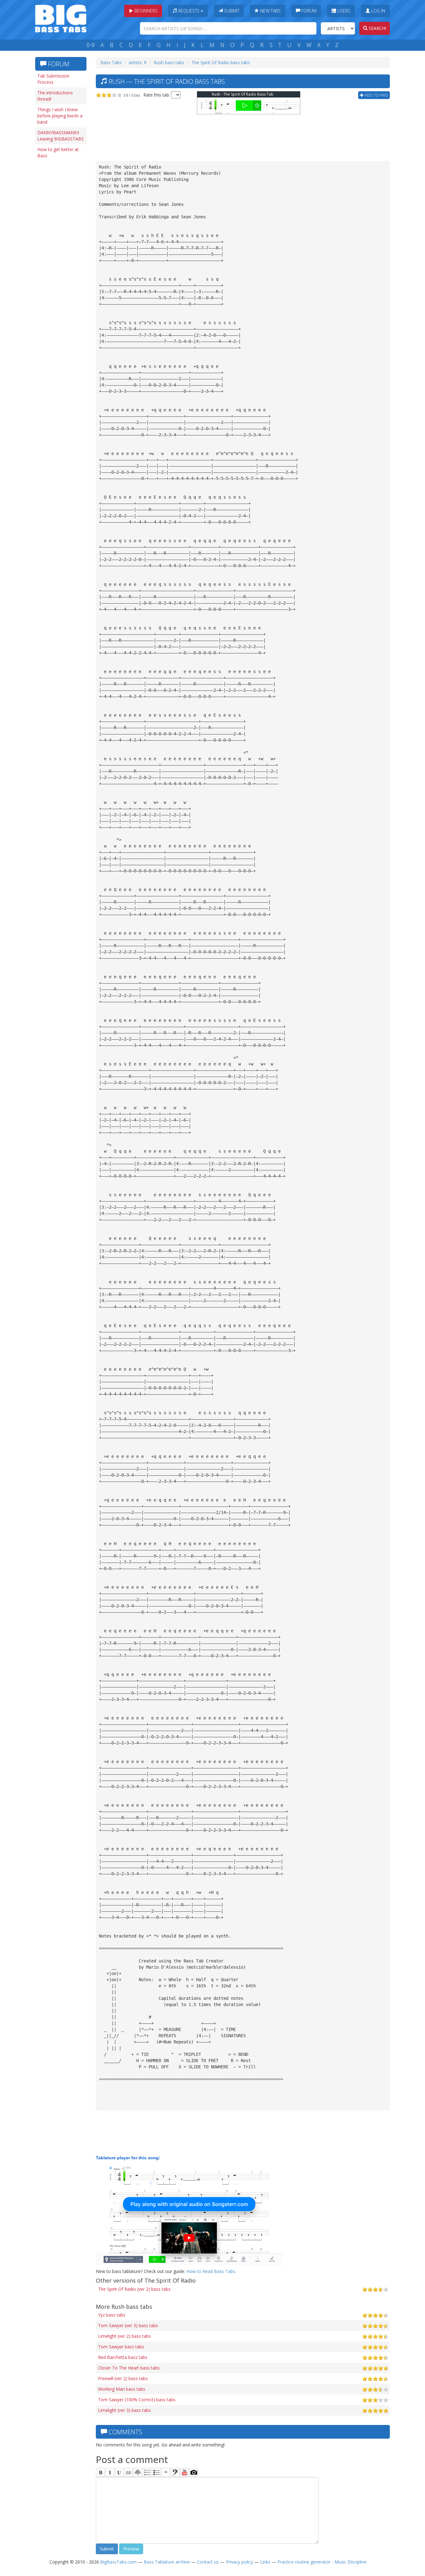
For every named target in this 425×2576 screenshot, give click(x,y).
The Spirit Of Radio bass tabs (221, 62)
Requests (189, 11)
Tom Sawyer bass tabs (121, 2347)
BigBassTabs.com (118, 2562)
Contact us (208, 2562)
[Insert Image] (138, 2472)
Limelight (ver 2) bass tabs (124, 2336)
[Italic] (110, 2472)
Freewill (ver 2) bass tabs (123, 2378)
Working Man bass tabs (122, 2389)
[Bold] (100, 2472)
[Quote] (166, 2472)
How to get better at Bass (58, 152)
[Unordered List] (156, 2472)
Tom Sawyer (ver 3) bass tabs (128, 2325)
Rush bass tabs (169, 62)
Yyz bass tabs (112, 2315)
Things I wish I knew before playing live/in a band (60, 116)
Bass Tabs (111, 62)
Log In (378, 11)
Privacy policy (239, 2562)
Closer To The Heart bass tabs (129, 2368)
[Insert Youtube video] (184, 2472)
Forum (308, 11)
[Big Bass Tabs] (61, 18)
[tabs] (175, 2472)
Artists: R (138, 62)
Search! (377, 28)
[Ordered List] (147, 2472)
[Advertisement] (60, 258)
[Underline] (119, 2472)
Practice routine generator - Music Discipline (322, 2562)
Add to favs (376, 95)
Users (343, 11)
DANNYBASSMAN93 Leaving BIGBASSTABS (61, 136)
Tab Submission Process (53, 79)
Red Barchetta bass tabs (123, 2357)
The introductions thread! (55, 96)
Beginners (145, 11)
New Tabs (270, 11)
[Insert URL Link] (128, 2472)
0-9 (91, 45)
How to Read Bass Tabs (211, 2271)
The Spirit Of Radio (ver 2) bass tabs (134, 2289)
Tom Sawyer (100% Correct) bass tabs (137, 2400)
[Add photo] (194, 2472)
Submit (231, 11)
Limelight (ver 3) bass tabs (124, 2410)
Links (265, 2562)
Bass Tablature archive (167, 2562)
